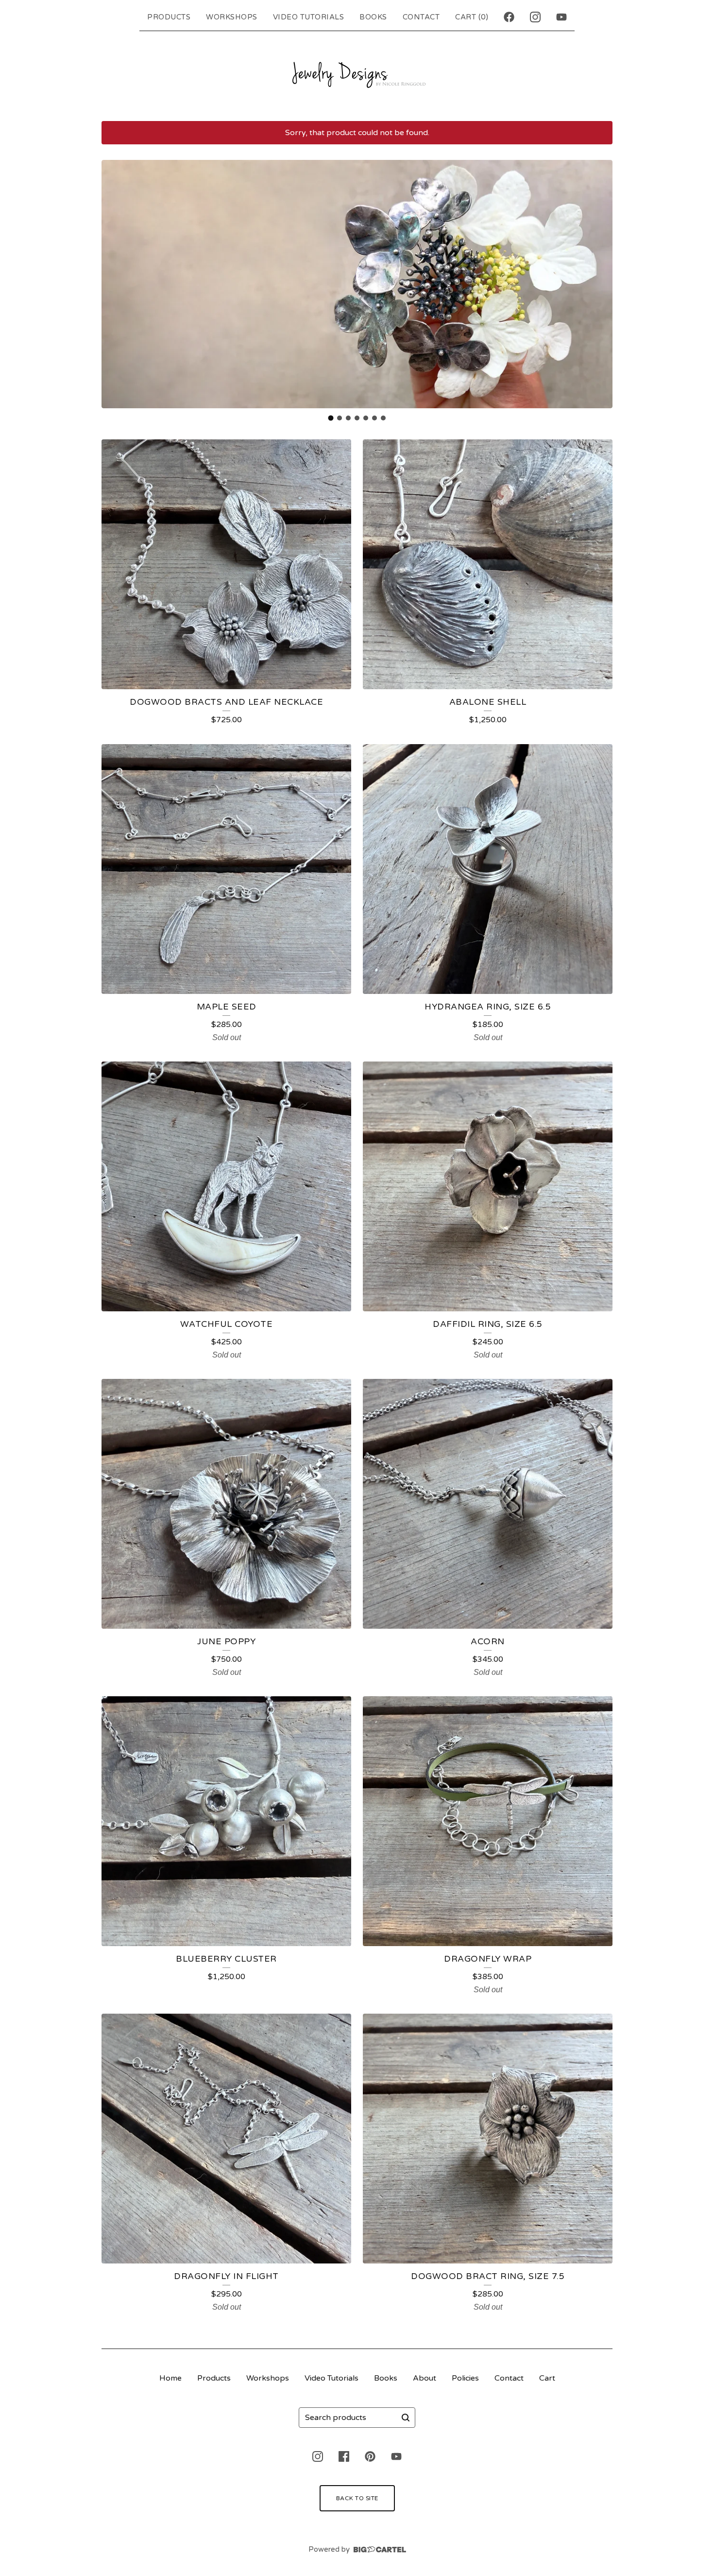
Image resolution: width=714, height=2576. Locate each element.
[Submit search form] (406, 2418)
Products (169, 17)
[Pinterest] (370, 2456)
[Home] (357, 74)
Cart (547, 2378)
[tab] (331, 418)
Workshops (232, 17)
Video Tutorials (309, 17)
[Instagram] (535, 17)
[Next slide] (599, 284)
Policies (465, 2378)
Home (170, 2378)
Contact (421, 17)
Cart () (472, 17)
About (425, 2378)
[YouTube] (561, 17)
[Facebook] (509, 17)
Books (373, 17)
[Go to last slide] (115, 284)
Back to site (357, 2498)
